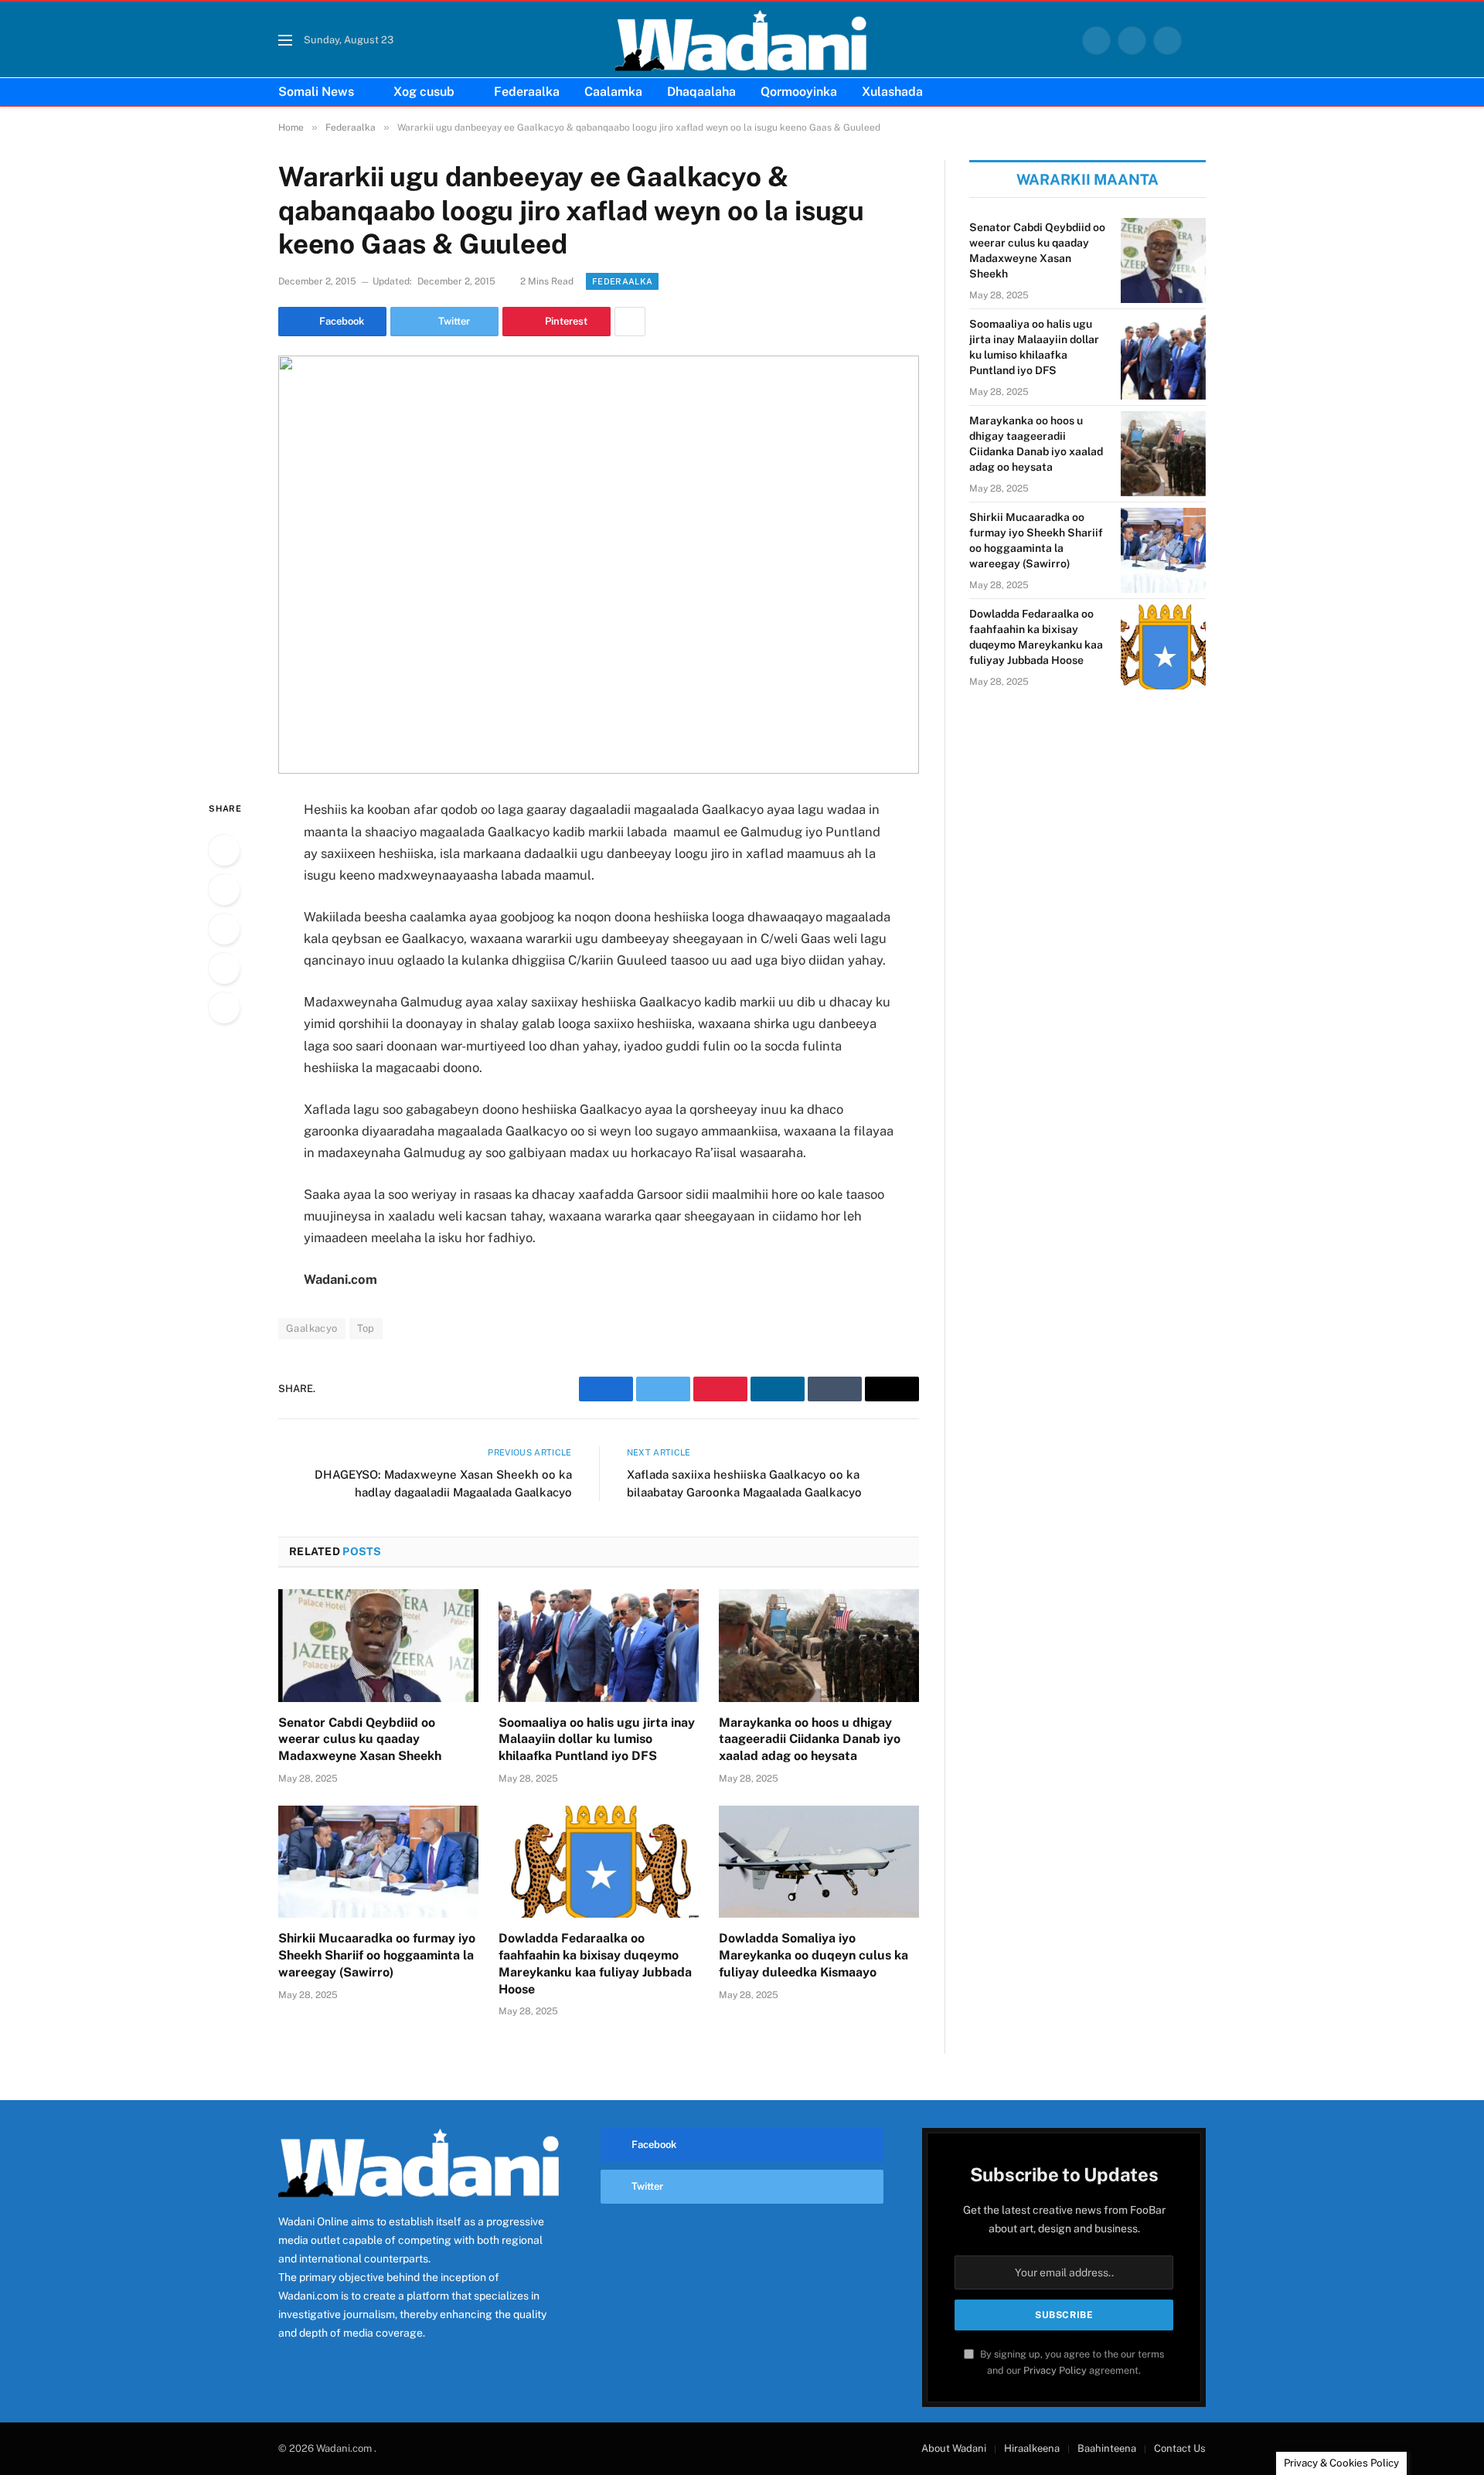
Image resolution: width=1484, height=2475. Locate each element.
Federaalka (527, 92)
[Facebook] (224, 850)
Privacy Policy (1055, 2370)
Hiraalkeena (1032, 2448)
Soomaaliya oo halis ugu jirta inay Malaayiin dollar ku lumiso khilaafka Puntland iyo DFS (597, 1740)
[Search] (1200, 41)
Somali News (316, 92)
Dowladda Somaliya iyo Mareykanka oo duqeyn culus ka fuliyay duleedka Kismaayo (813, 1955)
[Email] (224, 1008)
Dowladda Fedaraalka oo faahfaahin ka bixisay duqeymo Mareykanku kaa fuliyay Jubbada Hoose (595, 1963)
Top (366, 1328)
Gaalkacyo (312, 1328)
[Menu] (285, 41)
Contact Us (1180, 2448)
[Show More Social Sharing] (630, 322)
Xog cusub (424, 92)
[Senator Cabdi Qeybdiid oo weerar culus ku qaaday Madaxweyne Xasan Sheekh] (378, 1646)
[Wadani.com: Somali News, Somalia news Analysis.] (742, 40)
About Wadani (954, 2448)
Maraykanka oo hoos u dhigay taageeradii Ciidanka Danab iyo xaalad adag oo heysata (810, 1740)
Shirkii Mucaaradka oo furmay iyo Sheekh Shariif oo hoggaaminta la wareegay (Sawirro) (377, 1955)
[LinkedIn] (224, 929)
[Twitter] (224, 890)
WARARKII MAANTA (1087, 179)
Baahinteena (1107, 2448)
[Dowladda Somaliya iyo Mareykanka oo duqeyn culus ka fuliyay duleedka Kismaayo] (819, 1862)
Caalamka (613, 92)
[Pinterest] (224, 969)
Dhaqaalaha (701, 92)
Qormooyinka (799, 92)
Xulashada (892, 92)
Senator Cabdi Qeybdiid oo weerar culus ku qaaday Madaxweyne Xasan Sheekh (360, 1740)
